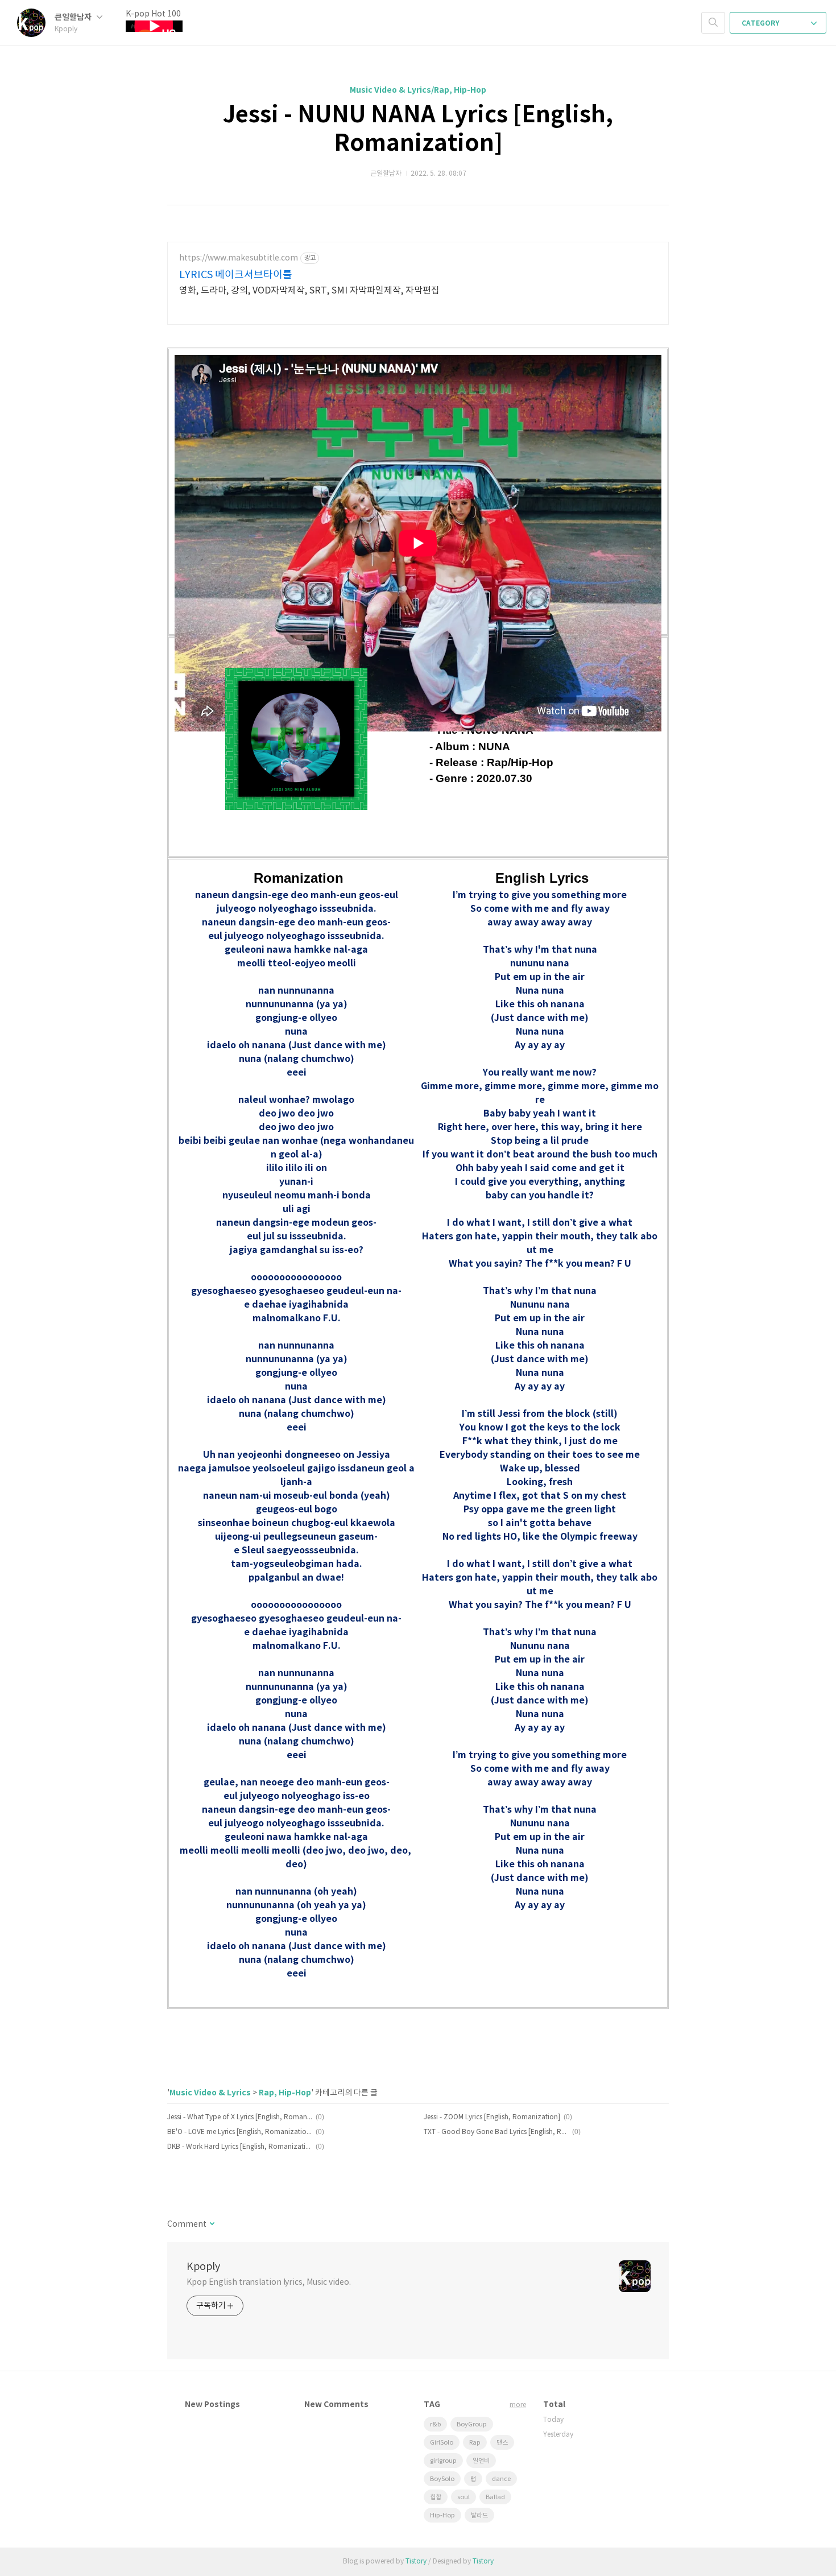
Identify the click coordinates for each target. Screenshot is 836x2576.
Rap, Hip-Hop (285, 2093)
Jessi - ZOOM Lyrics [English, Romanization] (492, 2117)
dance (501, 2479)
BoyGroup (472, 2424)
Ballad (495, 2497)
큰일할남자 (74, 17)
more (518, 2405)
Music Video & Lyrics (210, 2093)
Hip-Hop (442, 2515)
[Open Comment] (211, 2224)
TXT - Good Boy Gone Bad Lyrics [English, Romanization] (496, 2132)
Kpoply (203, 2267)
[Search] (713, 23)
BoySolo (442, 2479)
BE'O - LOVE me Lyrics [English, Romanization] (240, 2132)
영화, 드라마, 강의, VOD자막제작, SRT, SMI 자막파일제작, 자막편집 (309, 291)
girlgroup (443, 2461)
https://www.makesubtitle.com (239, 258)
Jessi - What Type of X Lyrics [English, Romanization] (240, 2117)
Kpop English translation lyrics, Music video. (269, 2283)
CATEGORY (761, 23)
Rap (475, 2443)
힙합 (436, 2497)
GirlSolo (442, 2443)
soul (463, 2497)
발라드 (479, 2515)
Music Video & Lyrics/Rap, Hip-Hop (418, 90)
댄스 (502, 2443)
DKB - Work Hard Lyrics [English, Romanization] (240, 2147)
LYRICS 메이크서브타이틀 (236, 275)
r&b (435, 2424)
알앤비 (481, 2461)
